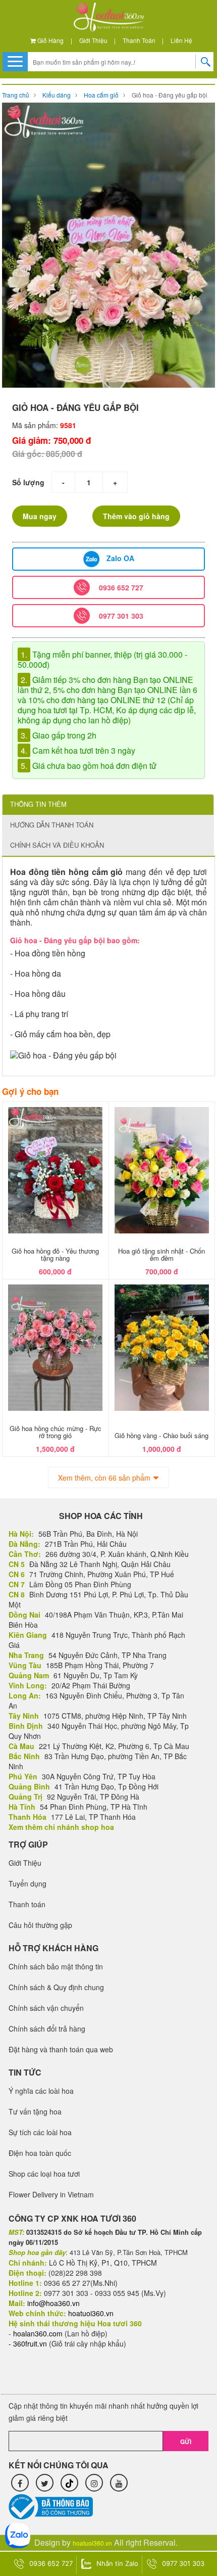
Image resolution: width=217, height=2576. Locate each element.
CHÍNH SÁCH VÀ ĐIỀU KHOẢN (57, 845)
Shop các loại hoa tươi (44, 2174)
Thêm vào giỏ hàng (136, 516)
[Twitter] (45, 2483)
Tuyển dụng (28, 1883)
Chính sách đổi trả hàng (47, 2029)
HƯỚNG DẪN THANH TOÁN (52, 825)
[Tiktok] (69, 2483)
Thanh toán (139, 40)
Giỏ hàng (50, 40)
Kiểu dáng (57, 95)
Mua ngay (40, 516)
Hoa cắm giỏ (101, 95)
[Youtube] (119, 2483)
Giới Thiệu (93, 40)
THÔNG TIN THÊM (38, 804)
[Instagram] (94, 2483)
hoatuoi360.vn (92, 2543)
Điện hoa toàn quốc (40, 2153)
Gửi (186, 2442)
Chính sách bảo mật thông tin (56, 1966)
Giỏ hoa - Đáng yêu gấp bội (170, 95)
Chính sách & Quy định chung (56, 1987)
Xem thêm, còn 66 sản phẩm (104, 1478)
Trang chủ (16, 95)
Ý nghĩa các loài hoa (41, 2091)
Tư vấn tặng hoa (35, 2111)
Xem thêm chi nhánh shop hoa (61, 1827)
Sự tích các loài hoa (40, 2132)
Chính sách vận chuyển (46, 2008)
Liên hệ (181, 40)
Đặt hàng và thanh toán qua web (61, 2049)
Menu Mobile (15, 61)
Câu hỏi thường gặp (40, 1925)
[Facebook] (20, 2483)
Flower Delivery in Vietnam (51, 2194)
